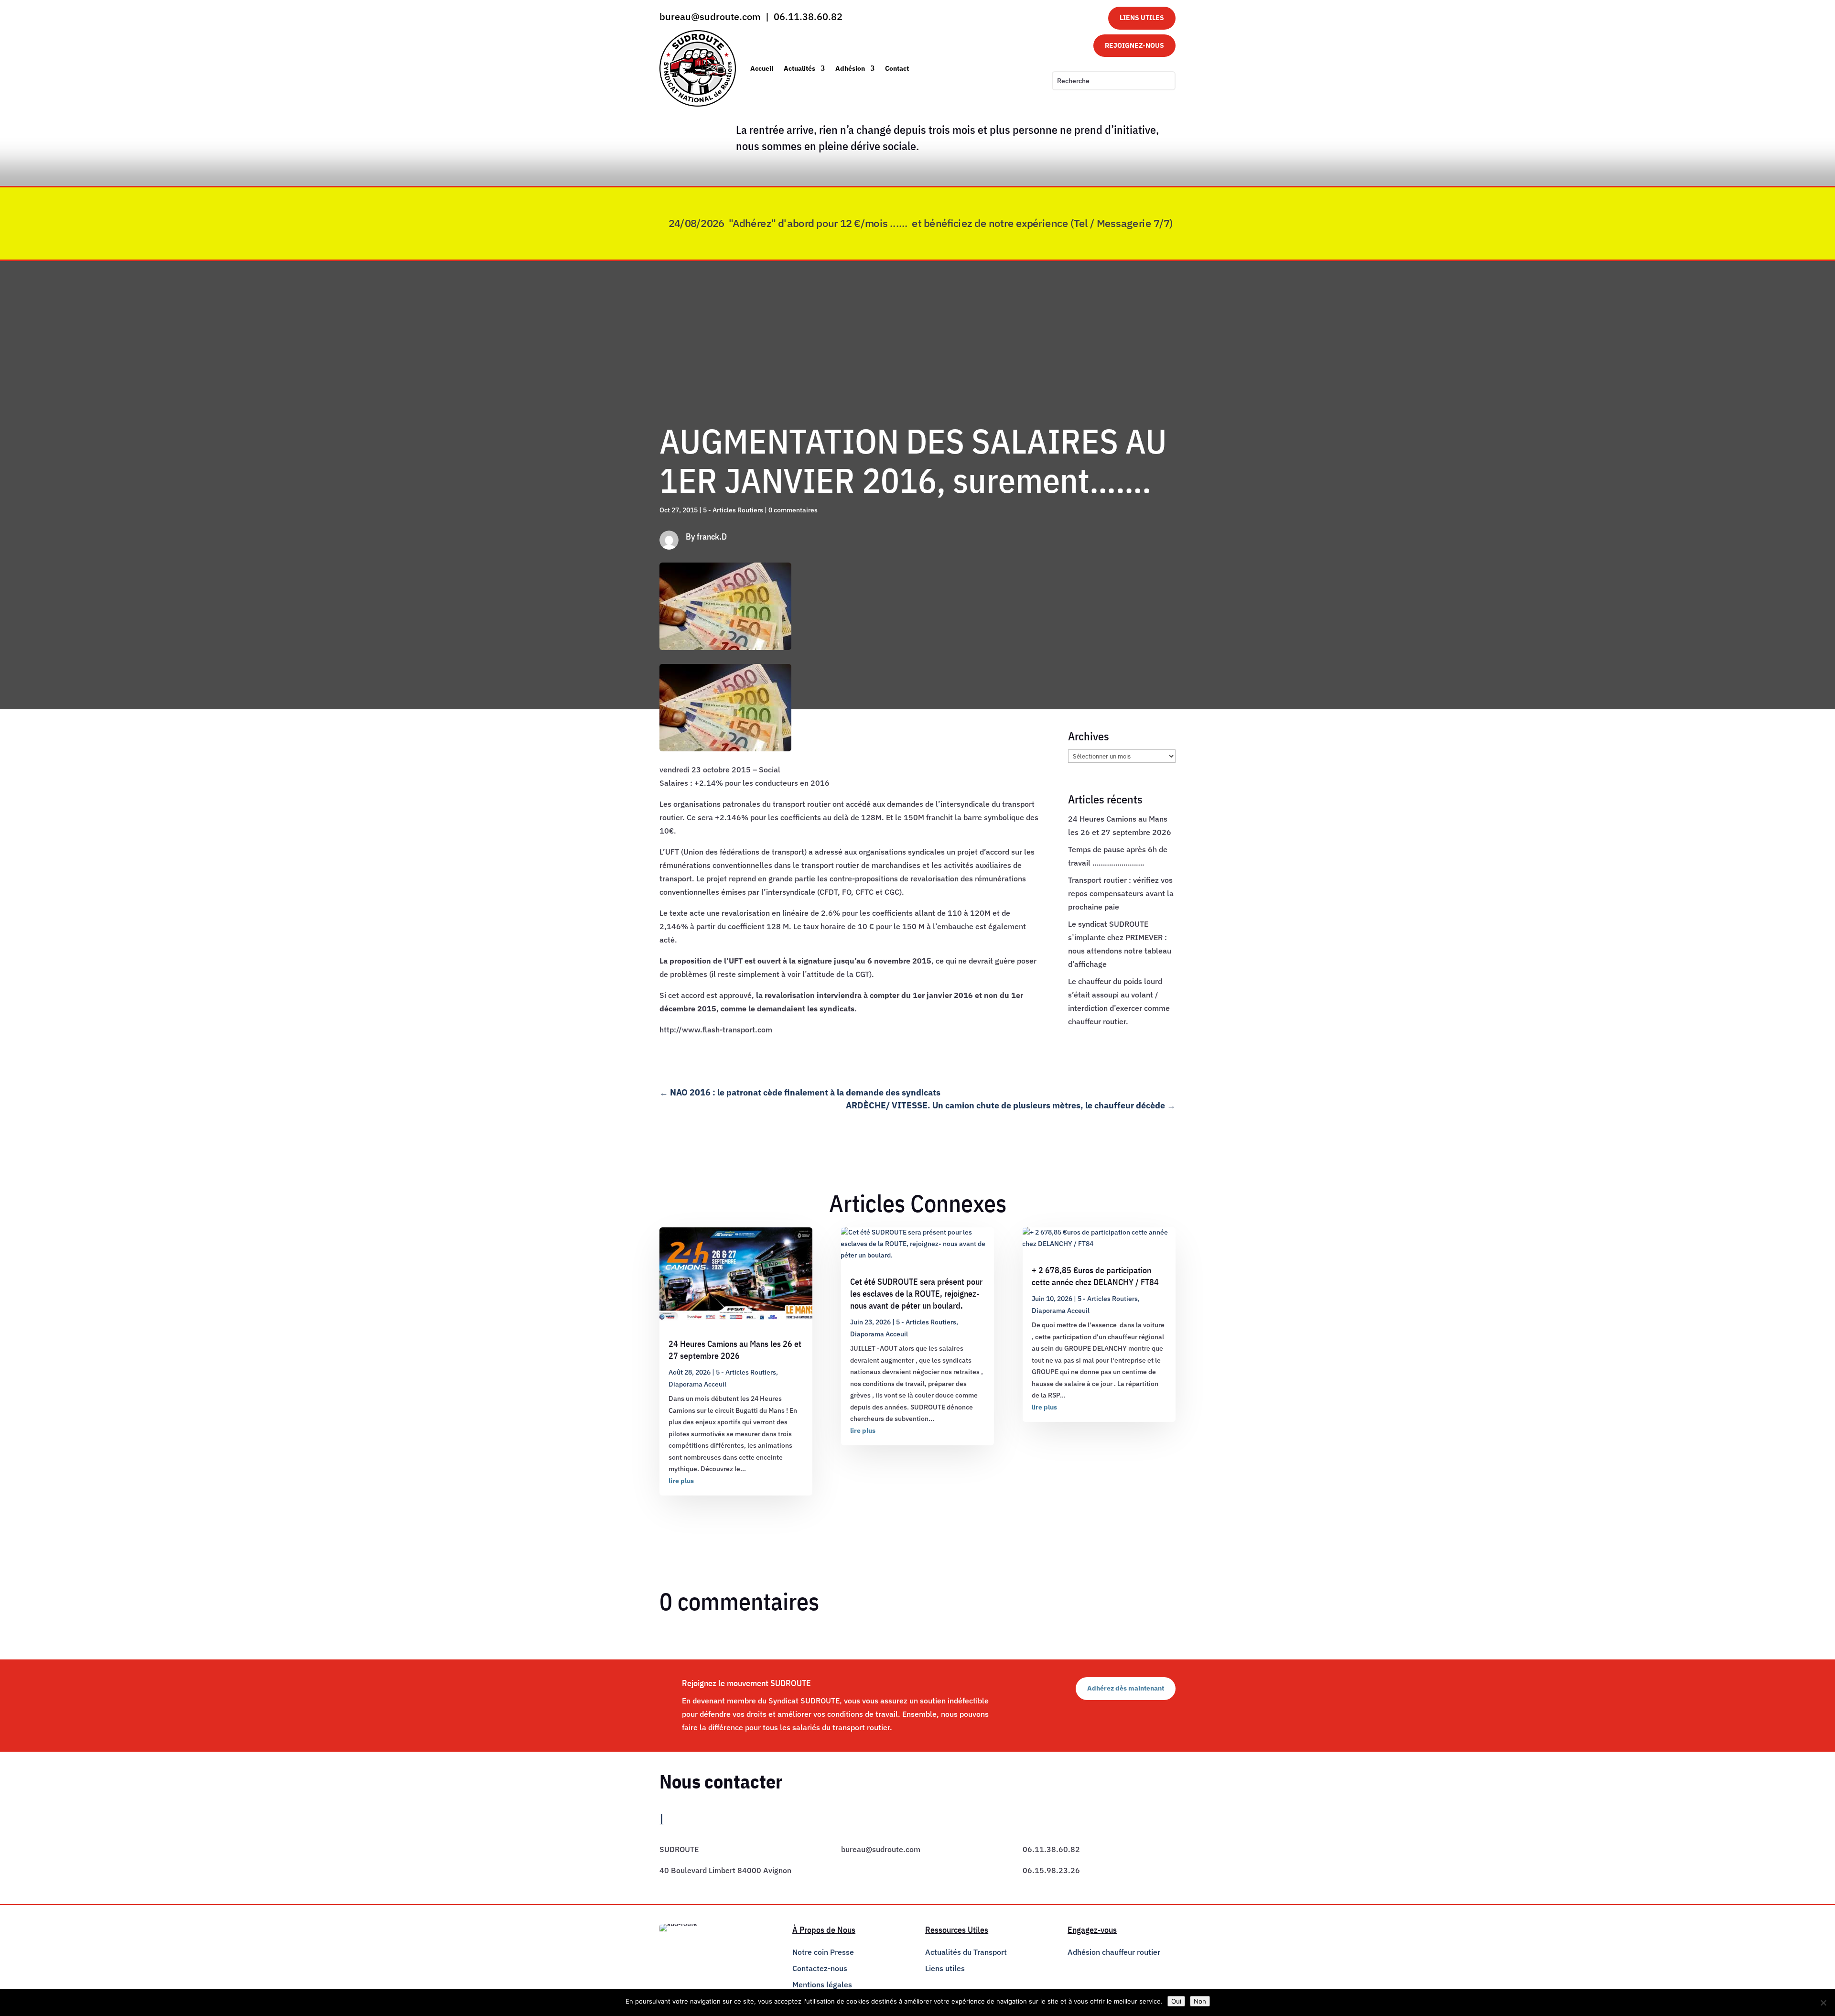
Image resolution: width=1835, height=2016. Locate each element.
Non (1200, 2001)
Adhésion (850, 68)
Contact (897, 68)
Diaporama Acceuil (697, 1384)
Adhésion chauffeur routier (1114, 1952)
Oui (1176, 2001)
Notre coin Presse (823, 1952)
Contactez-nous (820, 1968)
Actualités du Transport (966, 1952)
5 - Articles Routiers (733, 510)
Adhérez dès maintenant (1126, 1688)
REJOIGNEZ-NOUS (1134, 45)
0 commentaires (793, 510)
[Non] (1823, 2003)
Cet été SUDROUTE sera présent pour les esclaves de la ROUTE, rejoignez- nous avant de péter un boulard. (916, 1294)
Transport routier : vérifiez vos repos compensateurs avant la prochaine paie (1121, 893)
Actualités (799, 68)
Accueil (762, 68)
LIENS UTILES (1142, 18)
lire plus (681, 1481)
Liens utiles (945, 1968)
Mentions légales (822, 1984)
